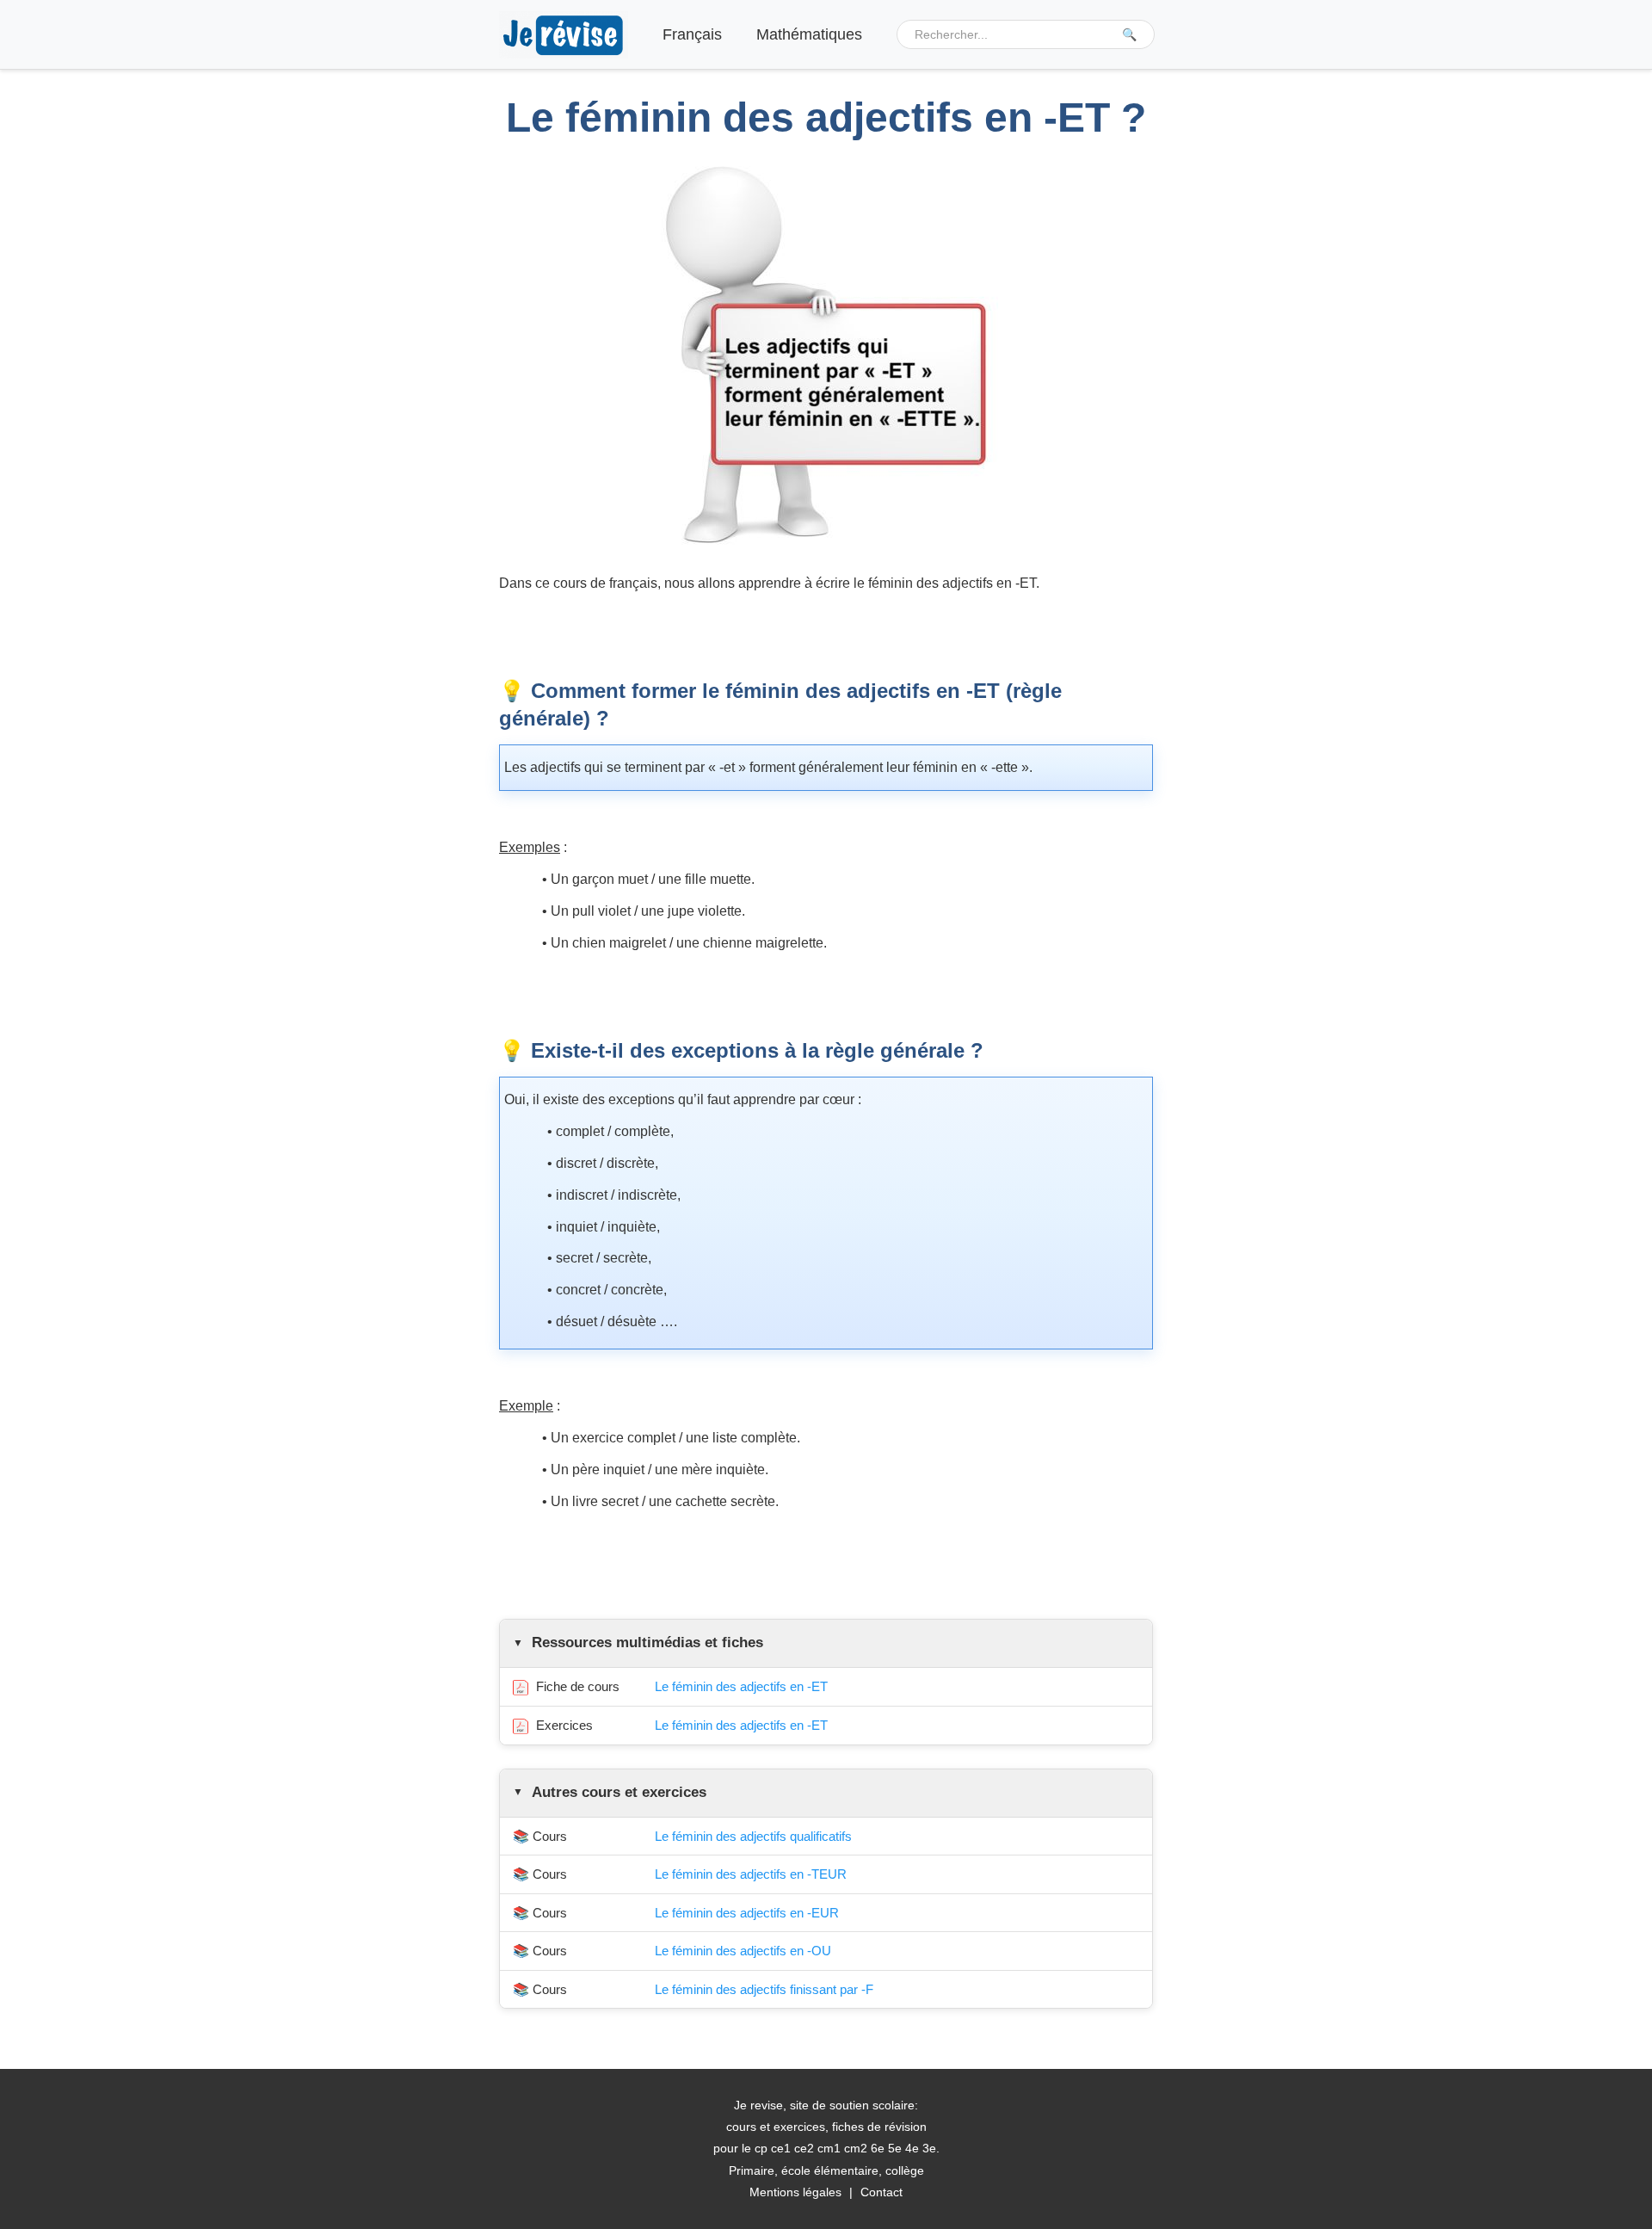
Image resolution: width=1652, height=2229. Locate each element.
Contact (881, 2192)
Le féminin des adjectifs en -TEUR (751, 1874)
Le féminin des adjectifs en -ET (741, 1686)
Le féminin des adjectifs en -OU (743, 1951)
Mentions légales (795, 2192)
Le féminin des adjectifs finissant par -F (764, 1989)
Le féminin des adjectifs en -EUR (747, 1913)
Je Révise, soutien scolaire (564, 35)
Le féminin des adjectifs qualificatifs (753, 1836)
